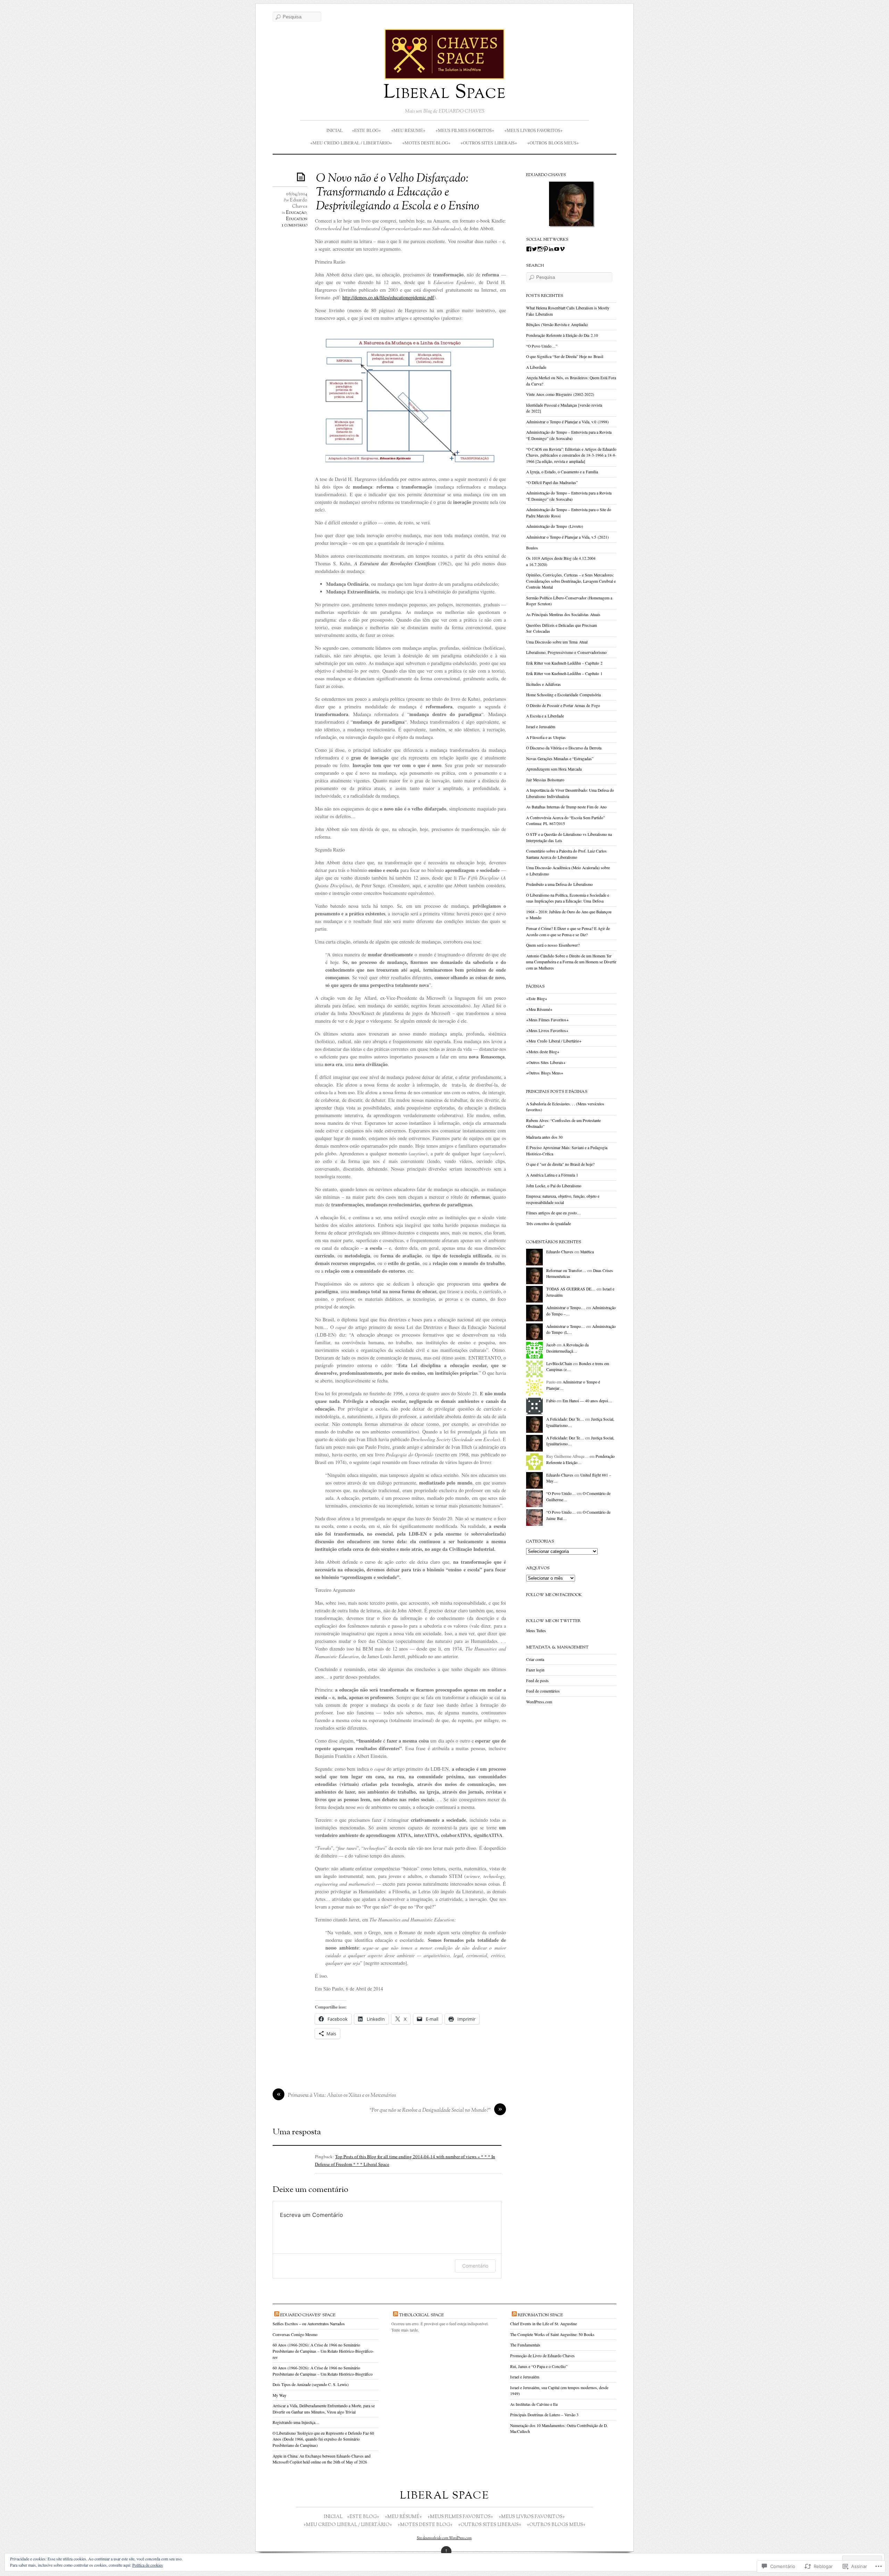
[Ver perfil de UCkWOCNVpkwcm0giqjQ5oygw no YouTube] (557, 249)
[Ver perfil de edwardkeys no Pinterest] (546, 249)
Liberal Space (445, 93)
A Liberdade (536, 367)
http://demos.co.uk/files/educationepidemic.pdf (388, 297)
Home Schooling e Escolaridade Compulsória (563, 695)
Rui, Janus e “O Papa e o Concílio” (539, 2366)
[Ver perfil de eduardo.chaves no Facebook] (529, 249)
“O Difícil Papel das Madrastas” (552, 483)
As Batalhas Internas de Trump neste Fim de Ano (566, 807)
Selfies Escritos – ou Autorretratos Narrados (309, 2324)
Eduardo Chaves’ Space (308, 2315)
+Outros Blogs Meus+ (553, 143)
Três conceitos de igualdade (549, 1224)
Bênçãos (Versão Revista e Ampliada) (557, 325)
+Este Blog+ (366, 130)
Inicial (335, 130)
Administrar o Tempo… (566, 1308)
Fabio (551, 1401)
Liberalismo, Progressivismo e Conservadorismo (566, 652)
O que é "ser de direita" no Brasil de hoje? (560, 1164)
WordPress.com (539, 1702)
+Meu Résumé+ (408, 130)
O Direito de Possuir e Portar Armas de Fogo (563, 705)
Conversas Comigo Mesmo (295, 2334)
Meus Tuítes (536, 1631)
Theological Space (421, 2315)
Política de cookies (148, 2565)
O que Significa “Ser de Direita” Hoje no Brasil (565, 356)
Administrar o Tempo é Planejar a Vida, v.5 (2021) (567, 537)
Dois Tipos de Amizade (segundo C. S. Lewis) (311, 2384)
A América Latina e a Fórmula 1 (552, 1175)
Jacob (551, 1345)
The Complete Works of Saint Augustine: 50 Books (552, 2334)
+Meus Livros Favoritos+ (533, 130)
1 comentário (294, 225)
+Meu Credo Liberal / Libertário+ (351, 143)
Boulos (532, 548)
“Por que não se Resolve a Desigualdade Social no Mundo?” (430, 2110)
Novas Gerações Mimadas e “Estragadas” (560, 759)
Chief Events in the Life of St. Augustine (543, 2324)
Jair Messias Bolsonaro (545, 780)
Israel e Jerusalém (541, 727)
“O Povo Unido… (561, 1493)
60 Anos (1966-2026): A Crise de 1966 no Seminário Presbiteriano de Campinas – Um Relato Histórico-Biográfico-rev (323, 2351)
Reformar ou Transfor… (566, 1270)
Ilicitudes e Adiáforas (543, 684)
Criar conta (535, 1659)
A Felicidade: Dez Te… (565, 1419)
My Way (280, 2395)
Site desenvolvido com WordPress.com (444, 2538)
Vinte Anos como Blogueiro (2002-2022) (560, 394)
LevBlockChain (559, 1364)
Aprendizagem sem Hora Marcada (554, 769)
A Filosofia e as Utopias (546, 737)
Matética (587, 1252)
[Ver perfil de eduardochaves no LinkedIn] (551, 249)
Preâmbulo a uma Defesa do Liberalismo (559, 884)
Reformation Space (540, 2315)
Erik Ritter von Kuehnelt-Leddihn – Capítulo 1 (564, 674)
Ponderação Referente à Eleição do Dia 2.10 (562, 335)
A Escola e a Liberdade (545, 716)
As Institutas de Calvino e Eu (534, 2404)
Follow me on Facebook (554, 1595)
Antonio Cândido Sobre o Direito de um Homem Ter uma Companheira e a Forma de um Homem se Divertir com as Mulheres (571, 962)
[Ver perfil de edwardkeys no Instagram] (540, 249)
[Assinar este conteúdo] (277, 2315)
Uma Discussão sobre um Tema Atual (557, 642)
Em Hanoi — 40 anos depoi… (587, 1401)
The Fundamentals (525, 2345)
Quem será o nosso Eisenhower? (553, 945)
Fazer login (535, 1670)
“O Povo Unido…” (542, 346)
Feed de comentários (543, 1691)
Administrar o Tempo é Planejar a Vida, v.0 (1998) (567, 422)
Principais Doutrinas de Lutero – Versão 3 (544, 2415)
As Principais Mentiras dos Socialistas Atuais (563, 614)
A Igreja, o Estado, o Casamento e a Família (562, 472)
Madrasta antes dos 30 (544, 1137)
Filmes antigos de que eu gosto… (554, 1213)
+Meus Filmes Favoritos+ (465, 130)
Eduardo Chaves (298, 203)
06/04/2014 (297, 194)
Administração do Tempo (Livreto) (555, 526)
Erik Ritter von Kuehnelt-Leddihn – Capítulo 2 (564, 663)
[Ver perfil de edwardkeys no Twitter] (534, 249)
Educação (296, 213)
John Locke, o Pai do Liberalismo (554, 1186)
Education (297, 219)
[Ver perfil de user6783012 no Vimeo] (562, 249)
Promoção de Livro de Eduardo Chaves (542, 2356)
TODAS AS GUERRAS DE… (571, 1289)
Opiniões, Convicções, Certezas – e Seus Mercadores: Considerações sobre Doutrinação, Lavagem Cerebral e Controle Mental (571, 581)
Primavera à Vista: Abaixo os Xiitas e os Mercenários (342, 2096)
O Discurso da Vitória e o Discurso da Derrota (564, 748)
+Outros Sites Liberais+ (489, 143)
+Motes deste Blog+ (426, 143)
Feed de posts (537, 1681)
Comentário (475, 2266)
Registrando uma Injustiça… (296, 2422)
